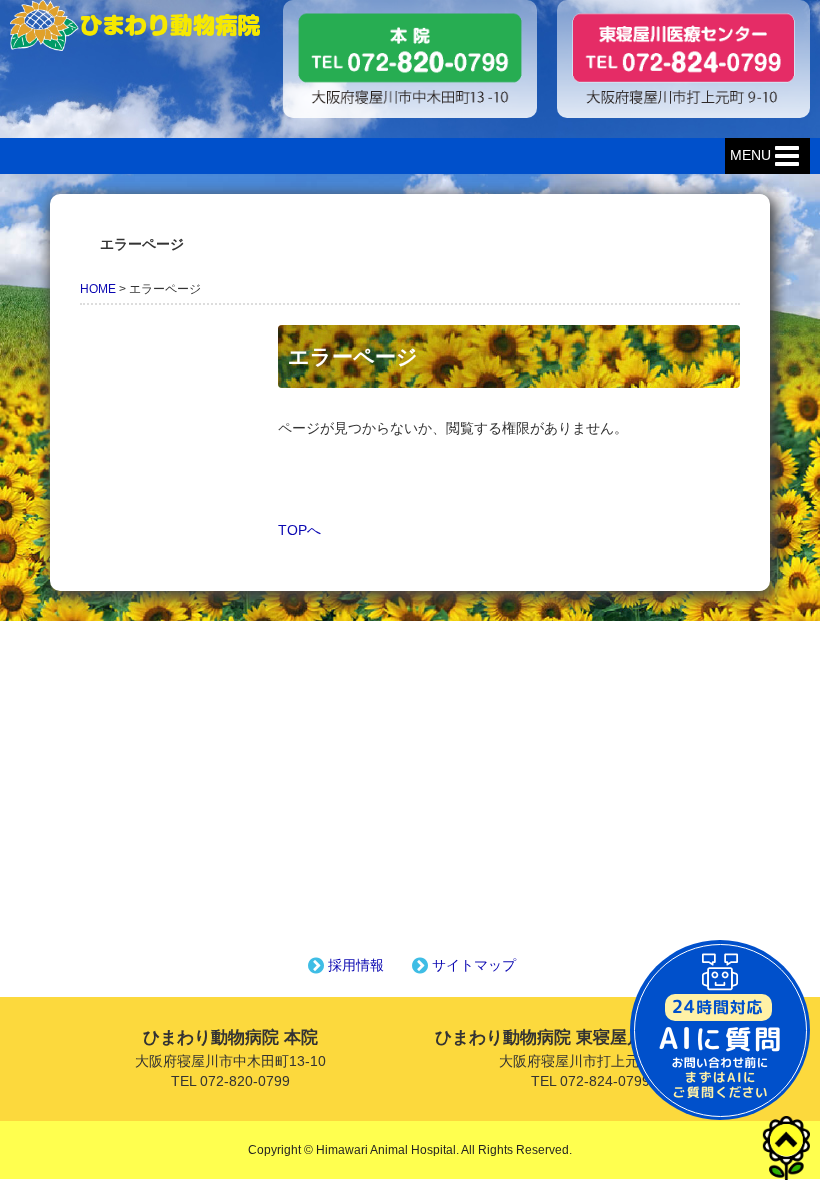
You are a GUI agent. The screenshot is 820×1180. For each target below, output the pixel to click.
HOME (98, 289)
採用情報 (356, 965)
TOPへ (299, 530)
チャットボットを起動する (720, 1030)
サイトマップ (474, 965)
